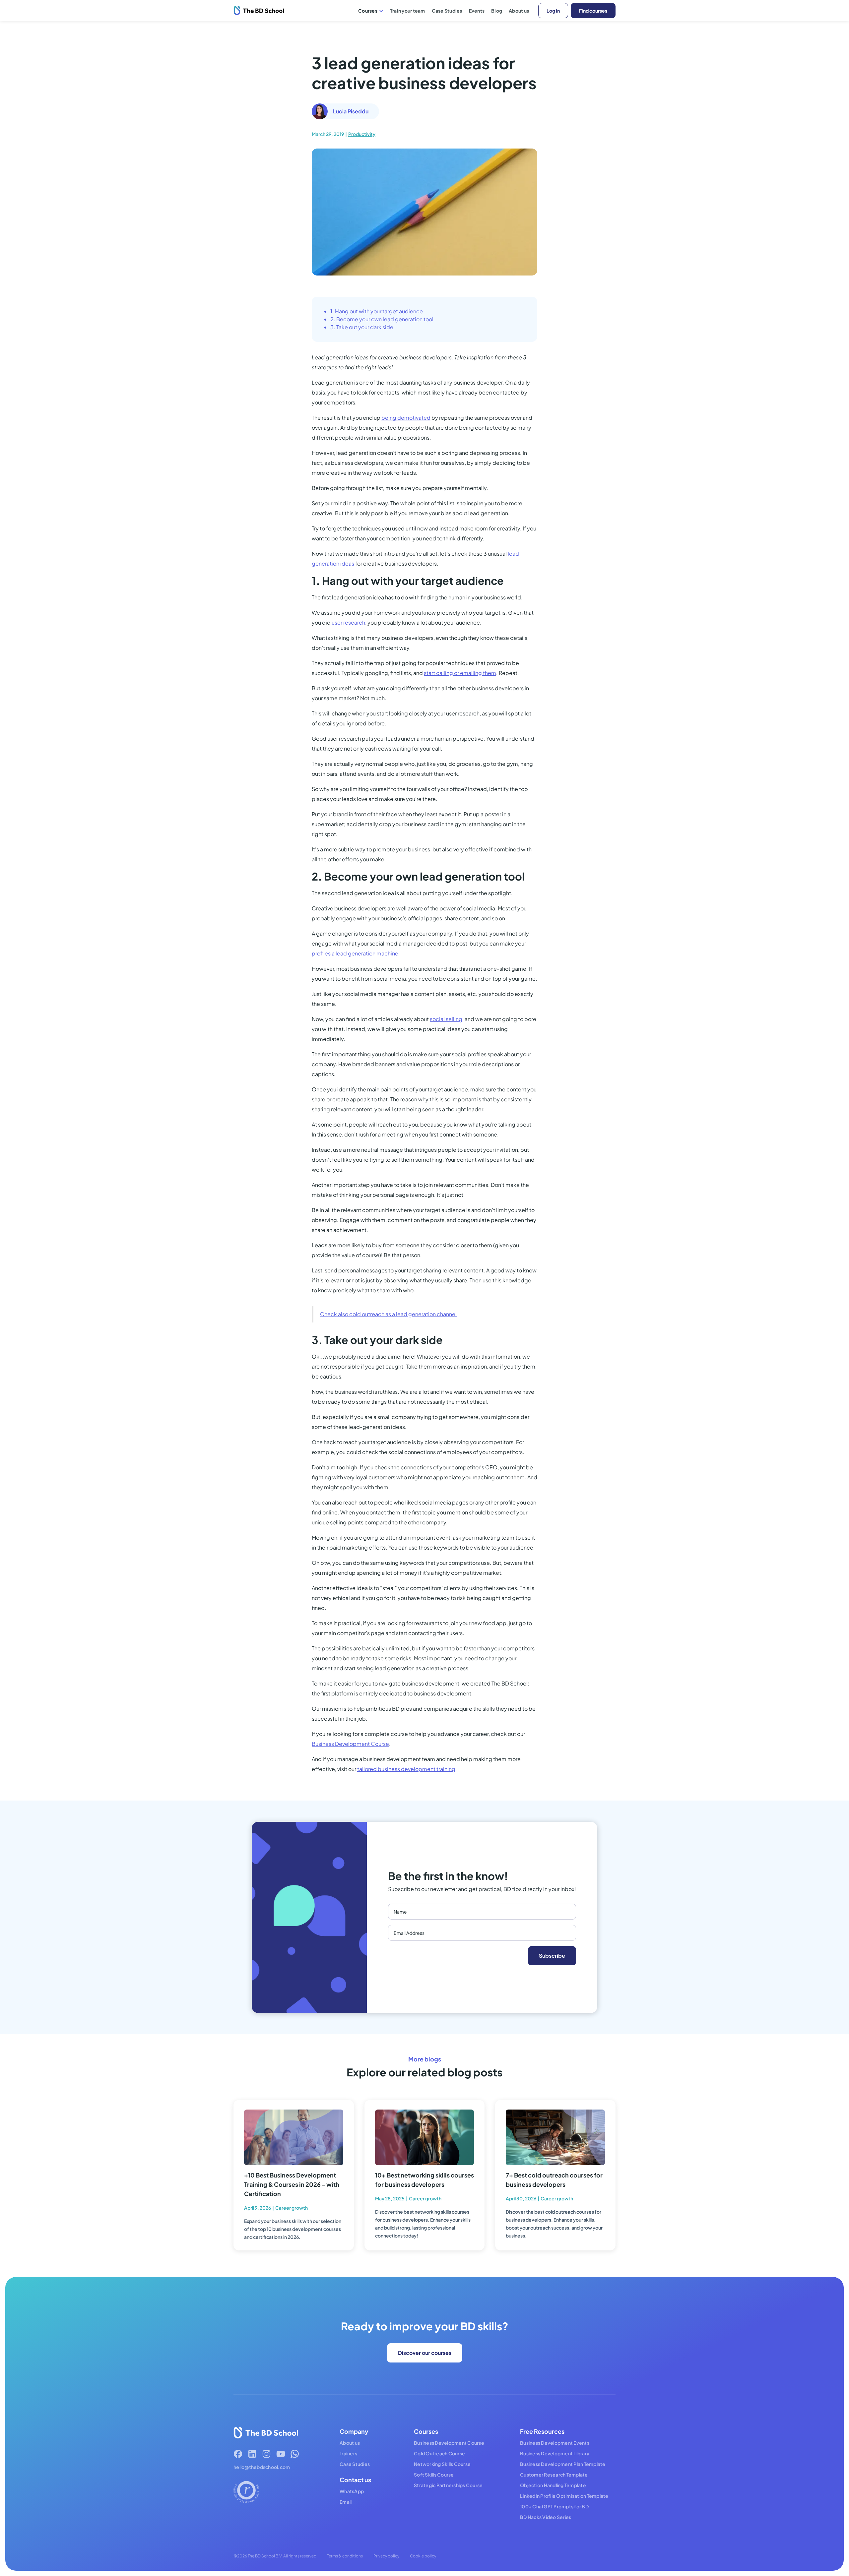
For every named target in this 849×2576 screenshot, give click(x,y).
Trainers (348, 2453)
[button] (371, 11)
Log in (553, 11)
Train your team (408, 11)
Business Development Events (555, 2443)
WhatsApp (352, 2491)
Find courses (593, 11)
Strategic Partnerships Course (448, 2485)
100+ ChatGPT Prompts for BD (554, 2506)
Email (346, 2502)
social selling (446, 1019)
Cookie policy (423, 2556)
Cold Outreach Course (439, 2453)
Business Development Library (555, 2453)
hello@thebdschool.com (262, 2467)
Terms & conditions (345, 2556)
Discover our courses (425, 2353)
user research (348, 622)
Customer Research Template (554, 2475)
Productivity (362, 134)
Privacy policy (386, 2556)
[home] (259, 11)
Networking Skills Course (442, 2464)
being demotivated (406, 418)
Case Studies (447, 11)
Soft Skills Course (434, 2475)
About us (519, 11)
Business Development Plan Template (563, 2464)
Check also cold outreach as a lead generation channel (388, 1314)
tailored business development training (406, 1769)
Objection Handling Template (553, 2485)
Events (477, 11)
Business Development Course (350, 1744)
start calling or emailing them (460, 673)
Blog (497, 11)
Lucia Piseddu (351, 111)
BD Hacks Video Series (546, 2517)
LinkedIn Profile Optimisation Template (564, 2496)
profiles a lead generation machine (355, 953)
